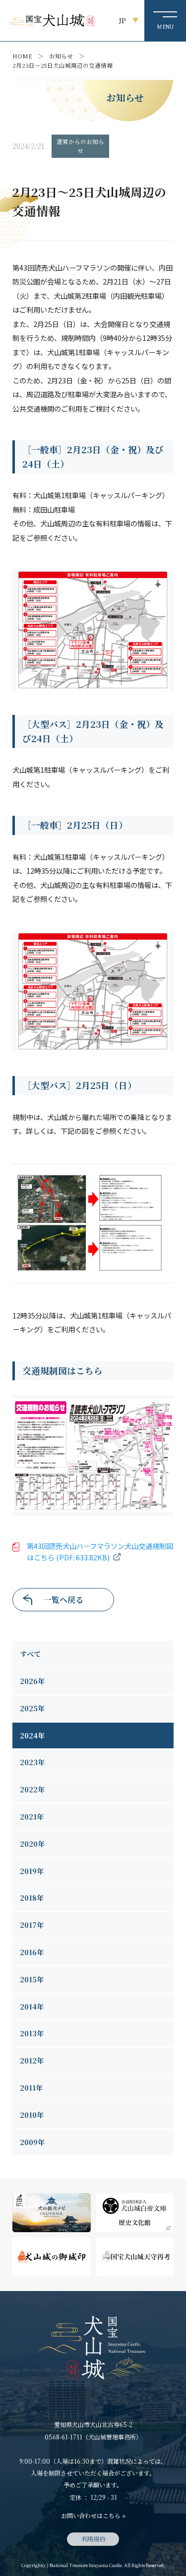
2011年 (31, 2088)
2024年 (32, 1735)
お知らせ (61, 56)
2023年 (32, 1762)
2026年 (32, 1681)
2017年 (32, 1925)
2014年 (32, 2007)
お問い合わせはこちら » (93, 2515)
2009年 (32, 2142)
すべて (30, 1654)
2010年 (32, 2115)
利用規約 (93, 2539)
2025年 (32, 1708)
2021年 (32, 1817)
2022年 (32, 1789)
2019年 (32, 1871)
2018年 (32, 1898)
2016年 (32, 1952)
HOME (22, 56)
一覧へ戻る (63, 1600)
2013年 (32, 2033)
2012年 (32, 2061)
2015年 (32, 1979)
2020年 (32, 1844)
